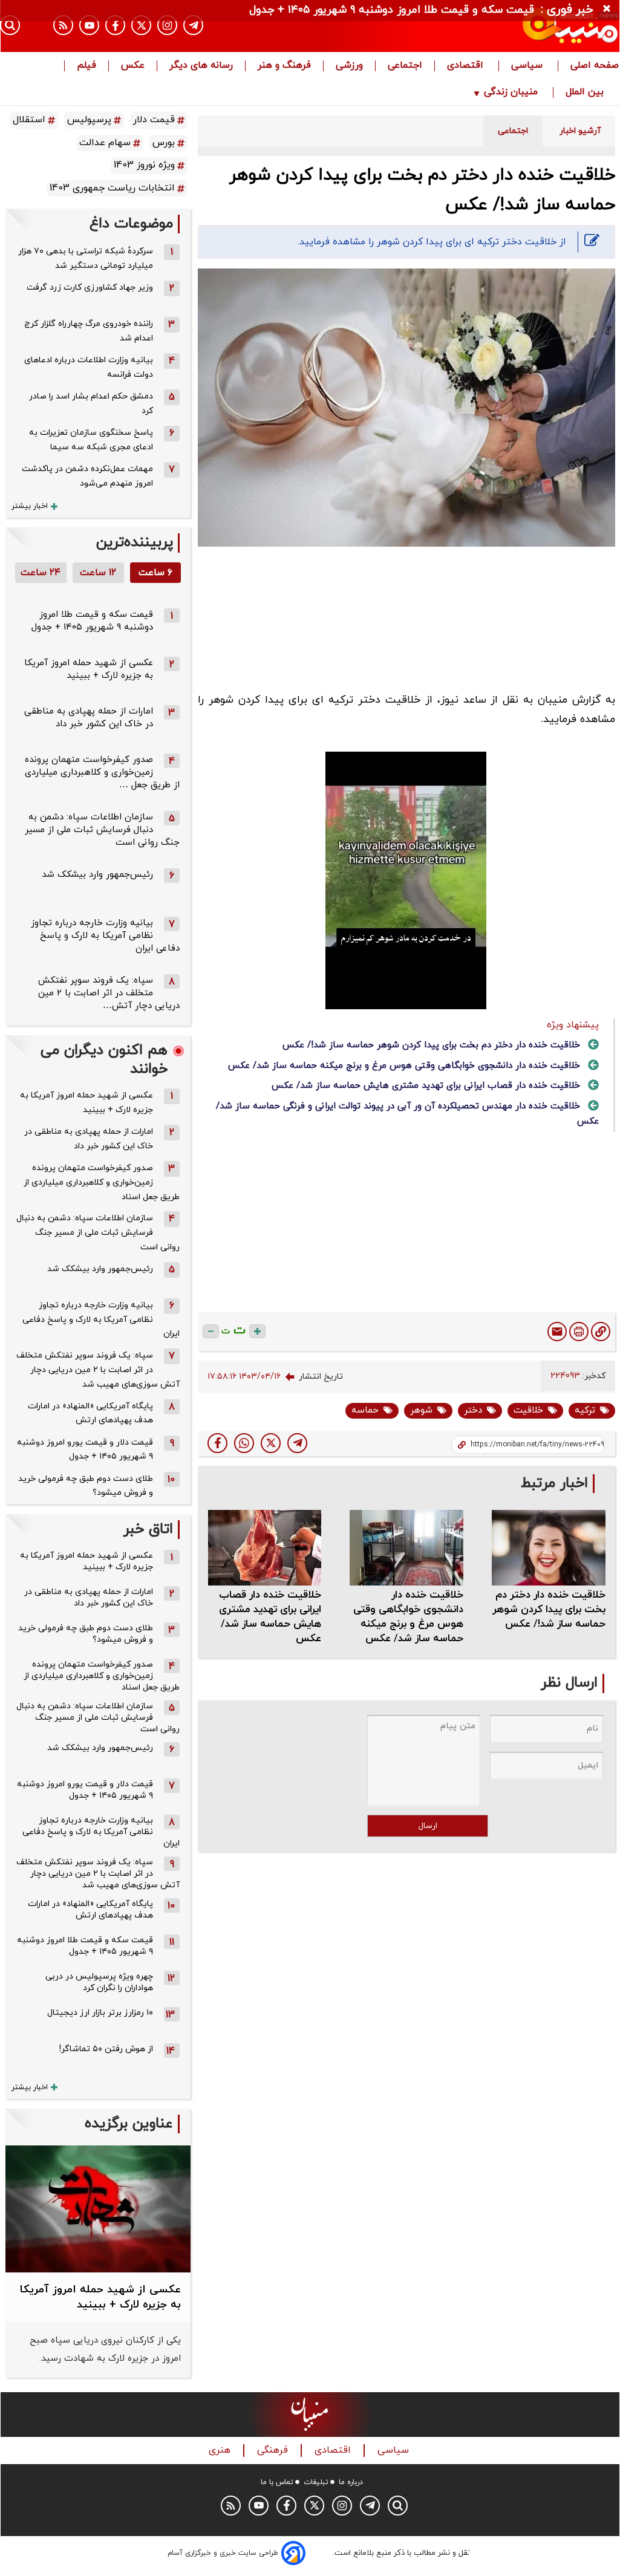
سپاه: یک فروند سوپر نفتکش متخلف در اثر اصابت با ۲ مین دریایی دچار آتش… (109, 993)
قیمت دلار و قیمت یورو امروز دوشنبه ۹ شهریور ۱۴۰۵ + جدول (85, 1450)
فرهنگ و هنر (284, 66)
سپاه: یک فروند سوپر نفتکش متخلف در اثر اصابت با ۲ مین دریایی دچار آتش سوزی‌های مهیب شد (98, 1370)
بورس (164, 143)
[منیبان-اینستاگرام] (167, 25)
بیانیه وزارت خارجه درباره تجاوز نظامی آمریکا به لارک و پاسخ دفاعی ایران (105, 936)
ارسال (428, 1826)
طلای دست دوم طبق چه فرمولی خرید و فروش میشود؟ (86, 1486)
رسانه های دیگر (201, 66)
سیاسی (528, 66)
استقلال (29, 120)
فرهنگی (274, 2451)
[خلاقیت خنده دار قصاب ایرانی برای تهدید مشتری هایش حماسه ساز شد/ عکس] (265, 1548)
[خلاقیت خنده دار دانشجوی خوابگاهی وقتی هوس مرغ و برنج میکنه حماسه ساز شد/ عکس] (406, 1548)
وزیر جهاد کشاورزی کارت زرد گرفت (90, 288)
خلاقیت (528, 1410)
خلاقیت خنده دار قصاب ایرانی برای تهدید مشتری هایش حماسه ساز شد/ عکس (426, 1086)
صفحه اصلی (595, 66)
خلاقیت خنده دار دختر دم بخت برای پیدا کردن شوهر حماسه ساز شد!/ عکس (431, 1045)
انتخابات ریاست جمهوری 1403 (112, 188)
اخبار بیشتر (30, 506)
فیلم (86, 66)
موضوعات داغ (131, 224)
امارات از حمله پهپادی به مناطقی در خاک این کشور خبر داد (89, 718)
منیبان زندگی (511, 93)
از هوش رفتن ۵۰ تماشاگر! (106, 2049)
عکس (133, 66)
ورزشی (349, 66)
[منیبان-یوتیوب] (89, 25)
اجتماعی (405, 66)
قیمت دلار (154, 120)
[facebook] (217, 1443)
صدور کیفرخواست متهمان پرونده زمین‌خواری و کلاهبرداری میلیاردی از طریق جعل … (102, 772)
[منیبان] (526, 26)
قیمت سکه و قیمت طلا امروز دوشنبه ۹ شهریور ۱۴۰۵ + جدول (92, 621)
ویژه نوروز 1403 (144, 165)
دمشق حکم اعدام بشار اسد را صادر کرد (91, 404)
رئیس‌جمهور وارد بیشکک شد (97, 875)
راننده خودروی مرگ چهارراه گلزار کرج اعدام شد (89, 331)
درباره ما (351, 2482)
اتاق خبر (148, 1530)
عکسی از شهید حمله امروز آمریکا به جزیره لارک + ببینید (89, 669)
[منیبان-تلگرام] (193, 25)
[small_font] (211, 1331)
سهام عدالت (105, 143)
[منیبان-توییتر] (141, 25)
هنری (221, 2451)
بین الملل (586, 93)
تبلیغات (316, 2482)
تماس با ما (277, 2482)
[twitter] (271, 1443)
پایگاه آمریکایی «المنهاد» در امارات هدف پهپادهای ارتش (90, 1413)
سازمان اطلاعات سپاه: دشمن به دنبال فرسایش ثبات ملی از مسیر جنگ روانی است (102, 830)
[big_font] (257, 1331)
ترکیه (585, 1410)
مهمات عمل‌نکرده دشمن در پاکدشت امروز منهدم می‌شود (87, 476)
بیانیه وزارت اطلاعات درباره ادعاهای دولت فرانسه (89, 367)
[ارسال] (557, 1332)
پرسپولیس (89, 120)
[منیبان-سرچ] (398, 2506)
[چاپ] (579, 1332)
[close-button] (610, 9)
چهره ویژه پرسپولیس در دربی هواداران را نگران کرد (99, 1982)
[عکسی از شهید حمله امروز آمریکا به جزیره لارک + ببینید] (98, 2209)
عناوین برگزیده (129, 2124)
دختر (473, 1410)
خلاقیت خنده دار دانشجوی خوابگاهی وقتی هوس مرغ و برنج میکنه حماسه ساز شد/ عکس (404, 1066)
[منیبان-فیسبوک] (115, 25)
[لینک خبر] (601, 1332)
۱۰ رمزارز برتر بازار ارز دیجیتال (100, 2013)
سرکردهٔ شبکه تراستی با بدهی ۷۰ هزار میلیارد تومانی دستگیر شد (86, 259)
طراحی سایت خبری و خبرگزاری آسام (223, 2553)
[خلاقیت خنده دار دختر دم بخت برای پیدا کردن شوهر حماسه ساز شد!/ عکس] (297, 1443)
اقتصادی (467, 66)
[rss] (63, 25)
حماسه (365, 1410)
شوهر (421, 1410)
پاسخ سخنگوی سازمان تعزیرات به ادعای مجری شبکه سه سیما (91, 440)
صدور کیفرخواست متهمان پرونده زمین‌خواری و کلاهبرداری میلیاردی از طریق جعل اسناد (102, 1182)
